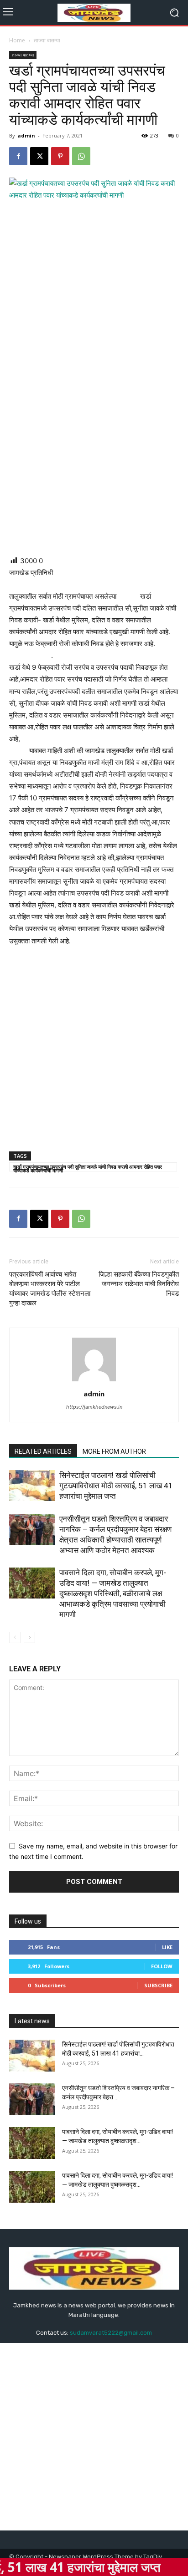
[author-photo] (94, 1381)
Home (17, 40)
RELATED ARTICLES (43, 1451)
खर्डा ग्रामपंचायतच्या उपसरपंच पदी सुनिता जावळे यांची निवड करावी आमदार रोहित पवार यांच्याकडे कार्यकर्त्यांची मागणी (88, 1167)
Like (167, 1947)
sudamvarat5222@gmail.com (111, 2333)
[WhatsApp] (81, 156)
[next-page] (29, 1637)
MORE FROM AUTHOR (114, 1451)
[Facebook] (18, 156)
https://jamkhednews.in (94, 1407)
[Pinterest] (60, 156)
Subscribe (158, 1985)
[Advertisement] (94, 452)
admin (26, 135)
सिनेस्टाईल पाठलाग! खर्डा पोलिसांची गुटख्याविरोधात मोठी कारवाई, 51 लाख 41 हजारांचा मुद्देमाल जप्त (116, 1486)
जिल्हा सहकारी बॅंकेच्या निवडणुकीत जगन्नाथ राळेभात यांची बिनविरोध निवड (139, 1284)
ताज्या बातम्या (47, 40)
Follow (162, 1966)
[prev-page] (15, 1637)
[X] (39, 156)
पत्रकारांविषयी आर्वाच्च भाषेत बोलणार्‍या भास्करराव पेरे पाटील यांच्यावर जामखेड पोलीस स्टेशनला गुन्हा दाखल (50, 1289)
